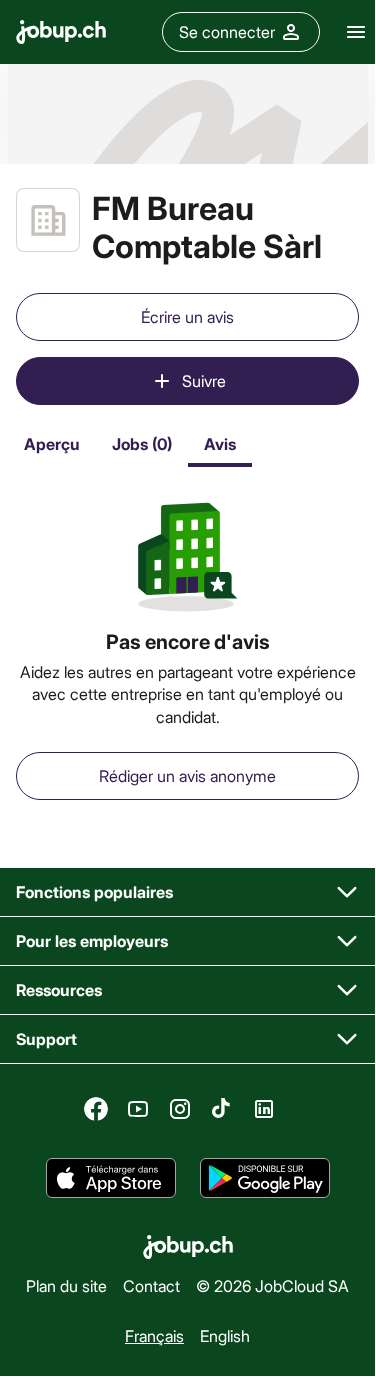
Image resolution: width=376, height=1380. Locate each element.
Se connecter (227, 31)
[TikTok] (222, 1109)
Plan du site (66, 1285)
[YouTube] (138, 1109)
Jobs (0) (142, 443)
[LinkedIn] (264, 1109)
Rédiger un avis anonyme (187, 775)
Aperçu (52, 443)
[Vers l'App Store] (111, 1178)
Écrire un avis (187, 316)
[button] (187, 892)
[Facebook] (96, 1109)
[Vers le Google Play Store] (265, 1178)
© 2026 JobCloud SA (272, 1285)
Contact (151, 1285)
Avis (220, 443)
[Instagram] (180, 1109)
